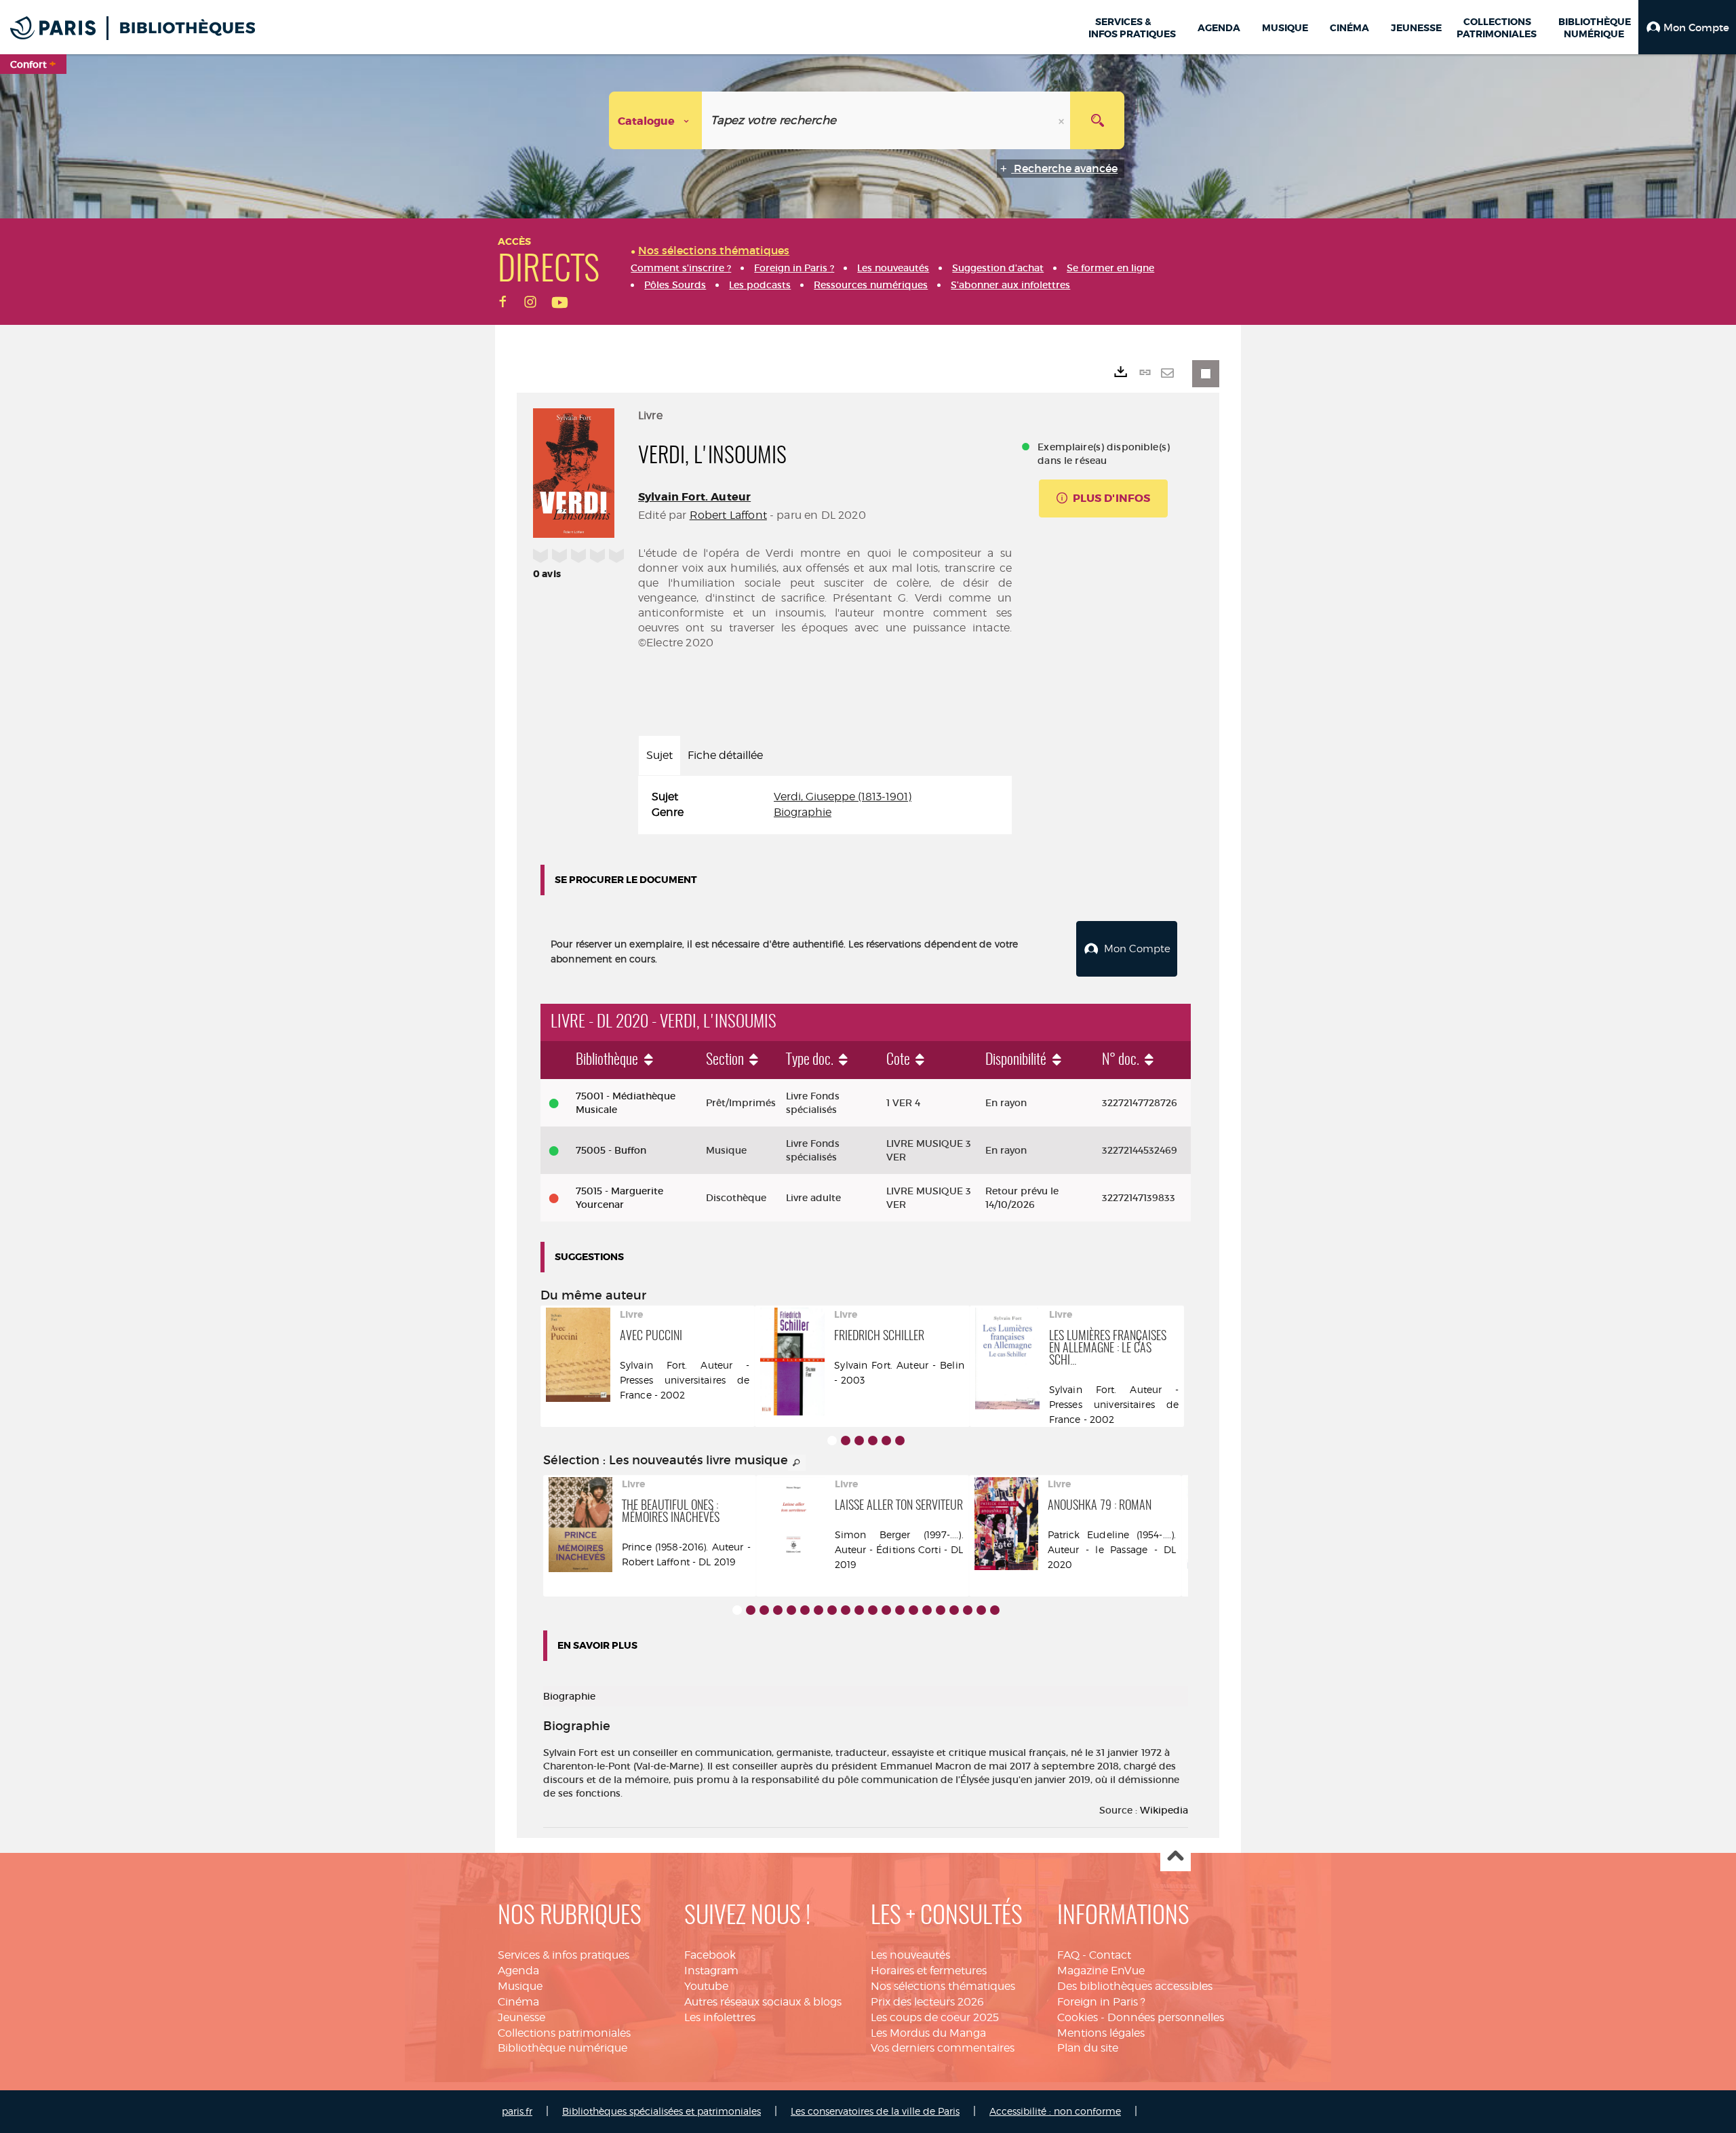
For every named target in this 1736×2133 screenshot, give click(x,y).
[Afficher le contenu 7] (818, 1610)
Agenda (518, 1971)
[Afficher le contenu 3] (859, 1441)
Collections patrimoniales (564, 2033)
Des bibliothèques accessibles (1135, 1986)
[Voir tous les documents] (797, 1463)
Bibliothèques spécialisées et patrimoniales (662, 2111)
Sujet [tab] (659, 755)
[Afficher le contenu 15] (927, 1610)
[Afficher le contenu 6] (900, 1441)
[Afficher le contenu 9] (846, 1610)
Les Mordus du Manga (928, 2033)
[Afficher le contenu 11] (873, 1610)
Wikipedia (1164, 1810)
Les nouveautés (910, 1955)
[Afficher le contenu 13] (900, 1610)
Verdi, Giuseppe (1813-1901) (843, 797)
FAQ (1068, 1955)
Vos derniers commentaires (943, 2048)
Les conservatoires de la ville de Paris (875, 2111)
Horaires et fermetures (929, 1971)
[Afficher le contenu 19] (981, 1610)
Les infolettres (720, 2017)
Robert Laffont (728, 515)
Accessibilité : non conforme (1055, 2111)
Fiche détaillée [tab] (725, 755)
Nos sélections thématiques (943, 1986)
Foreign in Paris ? (1101, 2002)
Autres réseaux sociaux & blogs (763, 2002)
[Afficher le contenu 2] (846, 1441)
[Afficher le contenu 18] (968, 1610)
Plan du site (1088, 2048)
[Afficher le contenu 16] (941, 1610)
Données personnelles (1166, 2017)
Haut (1176, 1857)
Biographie (803, 812)
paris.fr (517, 2111)
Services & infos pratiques (564, 1955)
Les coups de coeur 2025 (935, 2017)
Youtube (706, 1986)
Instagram (711, 1971)
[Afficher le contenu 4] (873, 1441)
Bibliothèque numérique (563, 2048)
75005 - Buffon (611, 1150)
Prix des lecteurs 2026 (927, 2002)
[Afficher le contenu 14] (913, 1610)
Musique (520, 1986)
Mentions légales (1101, 2033)
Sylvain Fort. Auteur (694, 497)
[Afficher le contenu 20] (995, 1610)
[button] (1687, 27)
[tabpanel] (825, 805)
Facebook (710, 1955)
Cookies (1078, 2017)
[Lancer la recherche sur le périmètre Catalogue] (1097, 120)
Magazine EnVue (1101, 1971)
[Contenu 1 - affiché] (832, 1441)
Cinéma (518, 2002)
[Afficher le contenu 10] (859, 1610)
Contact (1110, 1955)
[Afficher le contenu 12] (886, 1610)
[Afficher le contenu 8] (832, 1610)
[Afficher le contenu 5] (886, 1441)
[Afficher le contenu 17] (954, 1610)
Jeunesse (521, 2017)
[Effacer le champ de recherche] (1063, 120)
